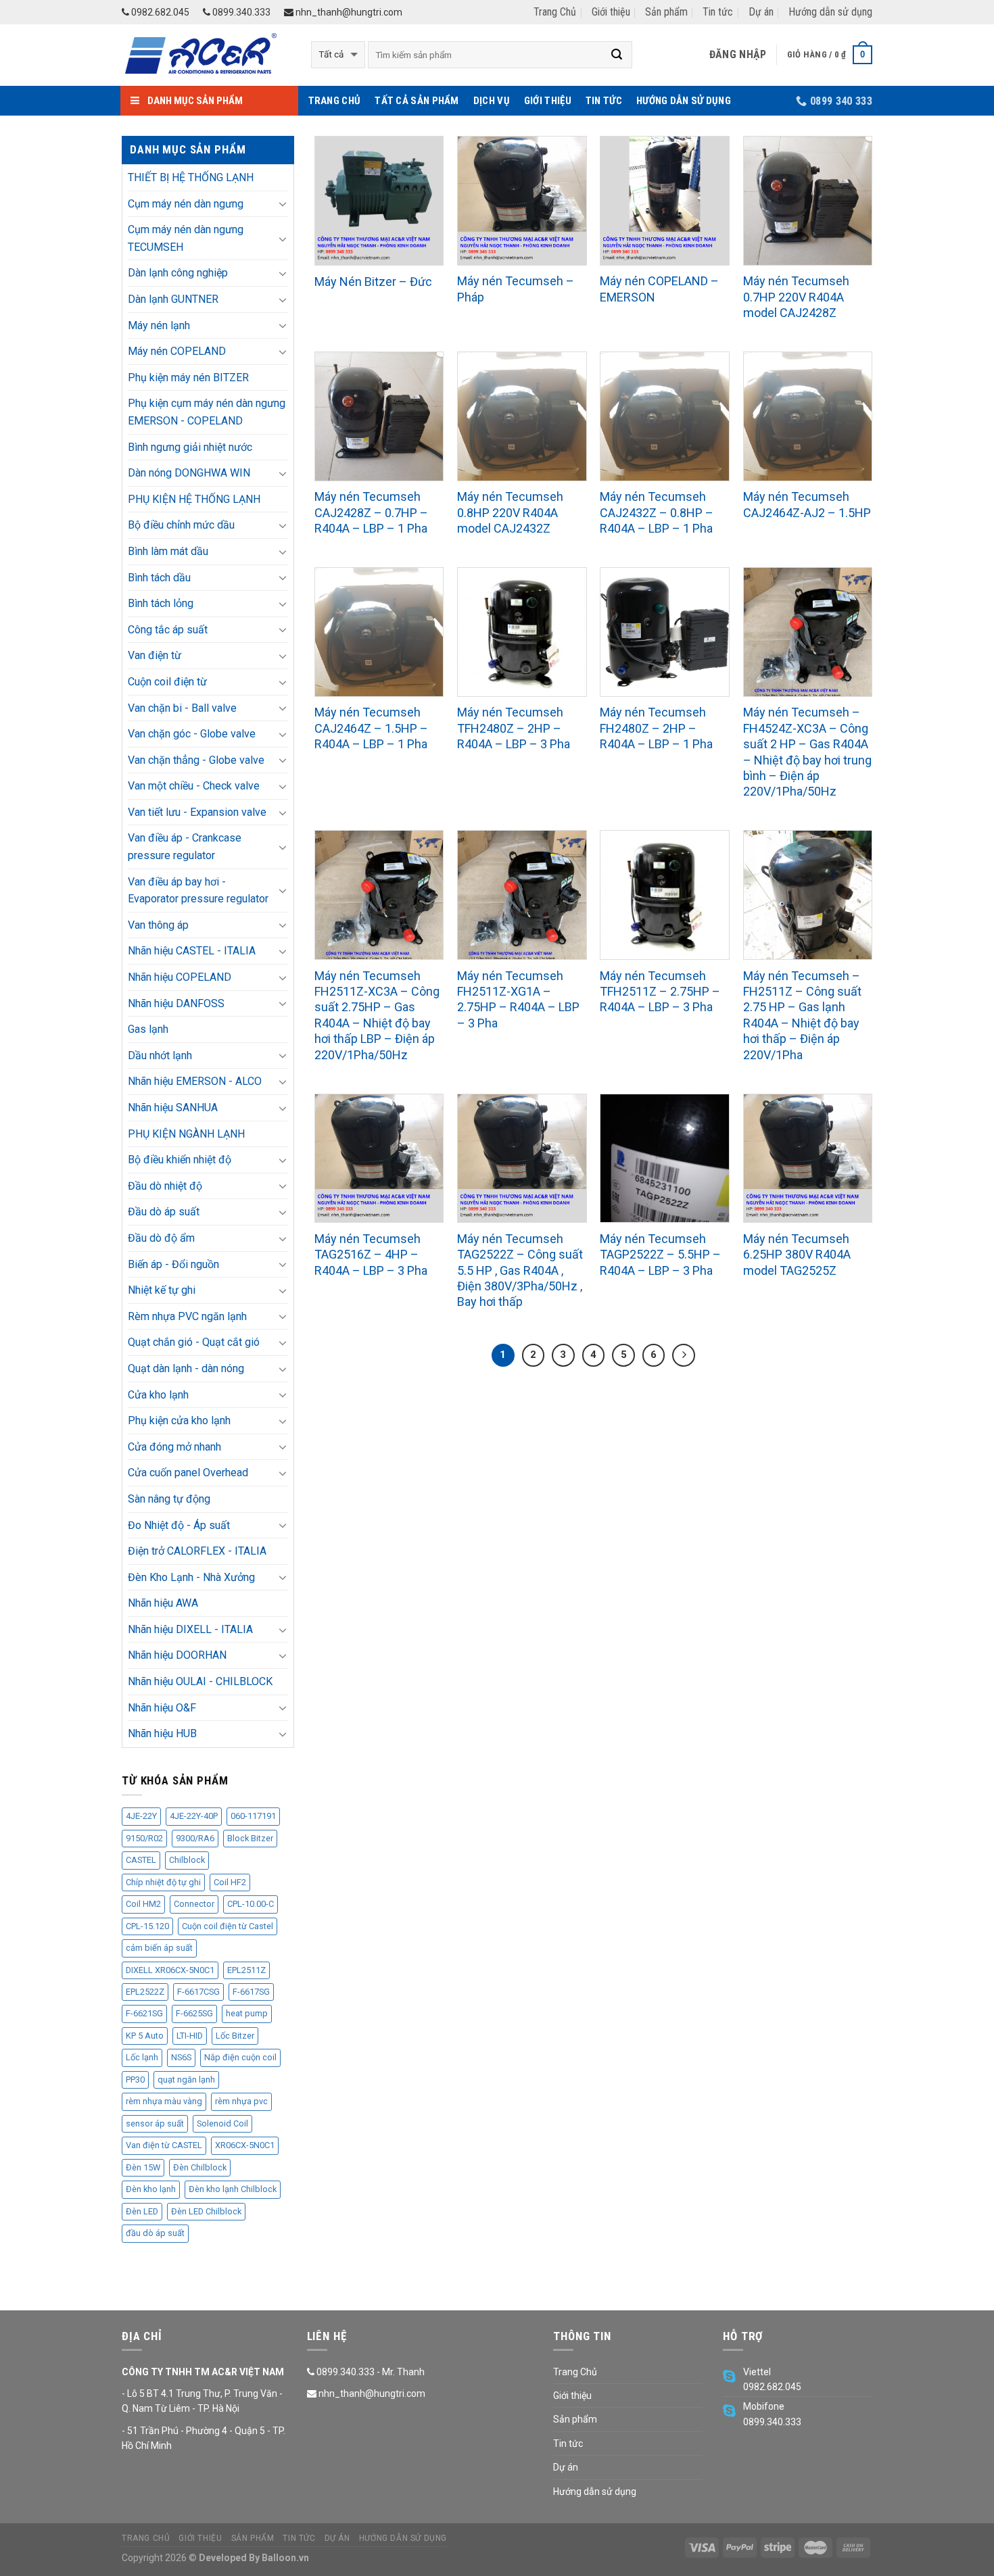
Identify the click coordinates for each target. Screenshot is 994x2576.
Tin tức (718, 12)
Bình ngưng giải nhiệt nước (190, 447)
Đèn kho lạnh (151, 2189)
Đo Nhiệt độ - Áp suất (179, 1525)
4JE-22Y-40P (194, 1816)
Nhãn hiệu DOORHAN (177, 1655)
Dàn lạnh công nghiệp (178, 273)
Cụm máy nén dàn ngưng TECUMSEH (186, 238)
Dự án (761, 12)
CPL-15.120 (147, 1926)
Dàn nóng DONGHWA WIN (189, 473)
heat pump (247, 2013)
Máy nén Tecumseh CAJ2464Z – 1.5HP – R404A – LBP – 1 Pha (371, 728)
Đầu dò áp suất (164, 1212)
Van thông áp (158, 925)
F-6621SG (144, 2013)
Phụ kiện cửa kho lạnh (179, 1420)
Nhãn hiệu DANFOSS (176, 1003)
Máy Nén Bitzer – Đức (373, 282)
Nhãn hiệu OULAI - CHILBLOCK (200, 1681)
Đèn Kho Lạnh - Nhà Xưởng (191, 1577)
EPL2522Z (145, 1992)
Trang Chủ (555, 12)
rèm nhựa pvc (241, 2101)
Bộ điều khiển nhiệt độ (180, 1160)
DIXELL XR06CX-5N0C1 (170, 1970)
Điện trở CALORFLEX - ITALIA (197, 1551)
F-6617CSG (198, 1992)
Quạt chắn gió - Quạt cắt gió (194, 1342)
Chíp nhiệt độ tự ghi (163, 1882)
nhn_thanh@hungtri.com (348, 12)
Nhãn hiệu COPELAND (180, 977)
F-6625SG (194, 2013)
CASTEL (141, 1860)
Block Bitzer (250, 1838)
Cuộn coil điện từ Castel (228, 1926)
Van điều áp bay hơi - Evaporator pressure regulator (198, 891)
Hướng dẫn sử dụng (830, 12)
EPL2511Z (246, 1970)
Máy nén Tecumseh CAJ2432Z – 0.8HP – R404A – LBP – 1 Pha (657, 512)
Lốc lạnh (142, 2057)
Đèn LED (142, 2211)
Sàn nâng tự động (169, 1499)
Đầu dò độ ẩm (161, 1238)
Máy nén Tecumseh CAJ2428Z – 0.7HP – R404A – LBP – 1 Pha (371, 512)
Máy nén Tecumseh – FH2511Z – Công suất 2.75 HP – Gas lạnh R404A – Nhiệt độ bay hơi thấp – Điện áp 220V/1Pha (802, 1015)
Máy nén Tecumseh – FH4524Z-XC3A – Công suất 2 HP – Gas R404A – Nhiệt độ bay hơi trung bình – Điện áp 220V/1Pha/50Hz (807, 752)
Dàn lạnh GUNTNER (173, 299)
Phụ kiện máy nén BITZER (188, 378)
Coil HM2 (143, 1904)
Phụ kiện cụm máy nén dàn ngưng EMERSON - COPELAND (207, 412)
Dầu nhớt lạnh (160, 1055)
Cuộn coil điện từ (167, 682)
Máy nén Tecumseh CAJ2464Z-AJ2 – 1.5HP (807, 504)
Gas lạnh (148, 1029)
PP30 (135, 2080)
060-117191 (253, 1816)
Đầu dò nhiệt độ (165, 1186)
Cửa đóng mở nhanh (174, 1447)
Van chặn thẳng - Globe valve (196, 760)
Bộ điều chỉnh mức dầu (181, 525)
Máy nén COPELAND (177, 351)
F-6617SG (251, 1992)
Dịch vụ (492, 101)
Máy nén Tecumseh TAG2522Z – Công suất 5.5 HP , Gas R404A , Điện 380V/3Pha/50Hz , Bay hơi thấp (520, 1270)
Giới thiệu (611, 12)
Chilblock (187, 1860)
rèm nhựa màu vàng (164, 2101)
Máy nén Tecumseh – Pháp (516, 289)
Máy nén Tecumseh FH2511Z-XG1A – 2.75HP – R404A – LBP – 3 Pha (518, 999)
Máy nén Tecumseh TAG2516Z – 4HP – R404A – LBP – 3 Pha (371, 1255)
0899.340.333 (240, 12)
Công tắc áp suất (168, 630)
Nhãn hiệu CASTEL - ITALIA (192, 951)
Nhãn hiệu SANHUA (173, 1108)
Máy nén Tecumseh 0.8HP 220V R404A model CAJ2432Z (510, 512)
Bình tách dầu (159, 578)
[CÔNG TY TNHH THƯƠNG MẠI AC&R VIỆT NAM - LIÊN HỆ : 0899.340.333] (206, 55)
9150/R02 (144, 1838)
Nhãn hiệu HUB (162, 1733)
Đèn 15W (143, 2167)
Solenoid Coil (222, 2123)
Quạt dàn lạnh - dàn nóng (186, 1368)
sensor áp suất (155, 2123)
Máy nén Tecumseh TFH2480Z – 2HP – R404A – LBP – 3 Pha (514, 728)
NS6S (181, 2057)
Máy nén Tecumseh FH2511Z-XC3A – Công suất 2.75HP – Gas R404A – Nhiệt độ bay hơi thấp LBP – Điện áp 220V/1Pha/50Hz (377, 1015)
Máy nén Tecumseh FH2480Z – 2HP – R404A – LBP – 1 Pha (656, 728)
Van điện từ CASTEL (164, 2145)
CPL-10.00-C (251, 1904)
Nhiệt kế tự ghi (162, 1290)
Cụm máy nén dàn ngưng (186, 204)
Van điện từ (155, 655)
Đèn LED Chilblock (206, 2211)
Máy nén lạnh (159, 325)
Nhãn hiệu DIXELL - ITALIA (190, 1629)
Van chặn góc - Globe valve (192, 734)
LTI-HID (190, 2036)
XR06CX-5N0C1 (245, 2145)
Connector (194, 1904)
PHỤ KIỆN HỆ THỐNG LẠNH (194, 499)
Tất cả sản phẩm (417, 101)
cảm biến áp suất (159, 1948)
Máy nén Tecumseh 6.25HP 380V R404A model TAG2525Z (797, 1255)
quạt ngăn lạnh (186, 2080)
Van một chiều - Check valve (194, 786)
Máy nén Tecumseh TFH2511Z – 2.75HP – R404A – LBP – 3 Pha (660, 992)
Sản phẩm (666, 12)
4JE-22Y (141, 1816)
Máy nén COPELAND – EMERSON (659, 289)
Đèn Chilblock (200, 2167)
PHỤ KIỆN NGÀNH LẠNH (186, 1134)
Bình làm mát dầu (168, 551)
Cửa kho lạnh (158, 1395)
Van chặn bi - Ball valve (182, 708)
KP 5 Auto (145, 2036)
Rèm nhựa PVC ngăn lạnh (187, 1316)
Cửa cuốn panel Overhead (188, 1473)
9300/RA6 (195, 1838)
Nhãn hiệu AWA (163, 1603)
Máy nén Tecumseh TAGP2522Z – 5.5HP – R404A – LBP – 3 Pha (660, 1255)
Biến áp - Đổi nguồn (173, 1264)
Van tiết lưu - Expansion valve (197, 812)
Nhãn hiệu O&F (162, 1708)
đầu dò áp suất (155, 2233)
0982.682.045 (159, 12)
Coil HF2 (230, 1882)
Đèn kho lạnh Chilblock (233, 2189)
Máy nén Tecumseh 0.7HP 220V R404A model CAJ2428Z (796, 297)
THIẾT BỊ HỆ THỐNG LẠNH (191, 177)
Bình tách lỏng (161, 603)
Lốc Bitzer (235, 2036)
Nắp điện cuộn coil (240, 2057)
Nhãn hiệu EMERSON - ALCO (195, 1081)
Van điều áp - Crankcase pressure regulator (185, 847)
